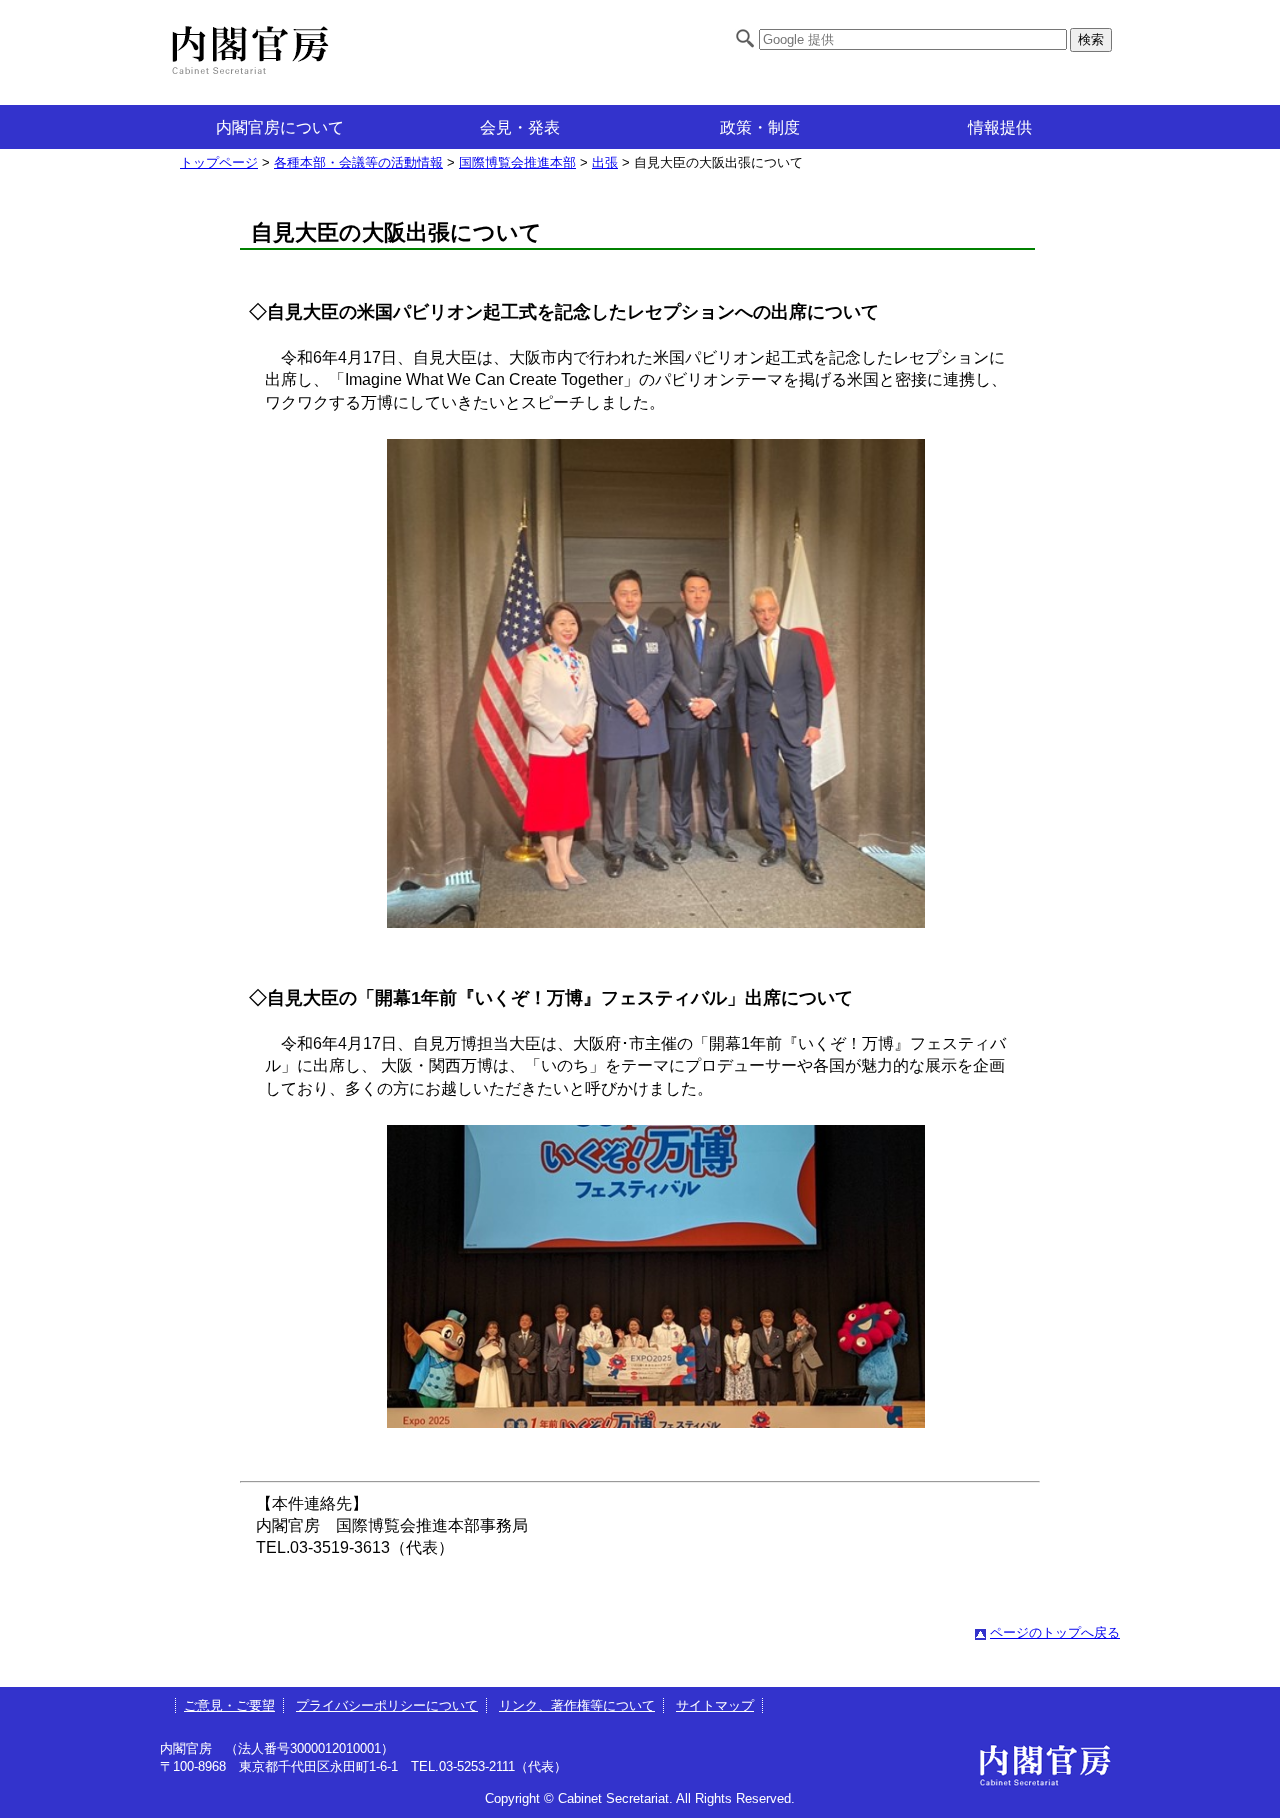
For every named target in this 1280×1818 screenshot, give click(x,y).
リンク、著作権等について (577, 1705)
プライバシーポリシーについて (387, 1705)
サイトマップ (715, 1705)
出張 (605, 162)
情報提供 (1000, 127)
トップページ (219, 162)
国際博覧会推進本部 (517, 162)
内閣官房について (280, 127)
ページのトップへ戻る (1055, 1632)
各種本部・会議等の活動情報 (358, 162)
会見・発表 (520, 127)
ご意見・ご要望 (229, 1705)
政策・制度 (760, 127)
